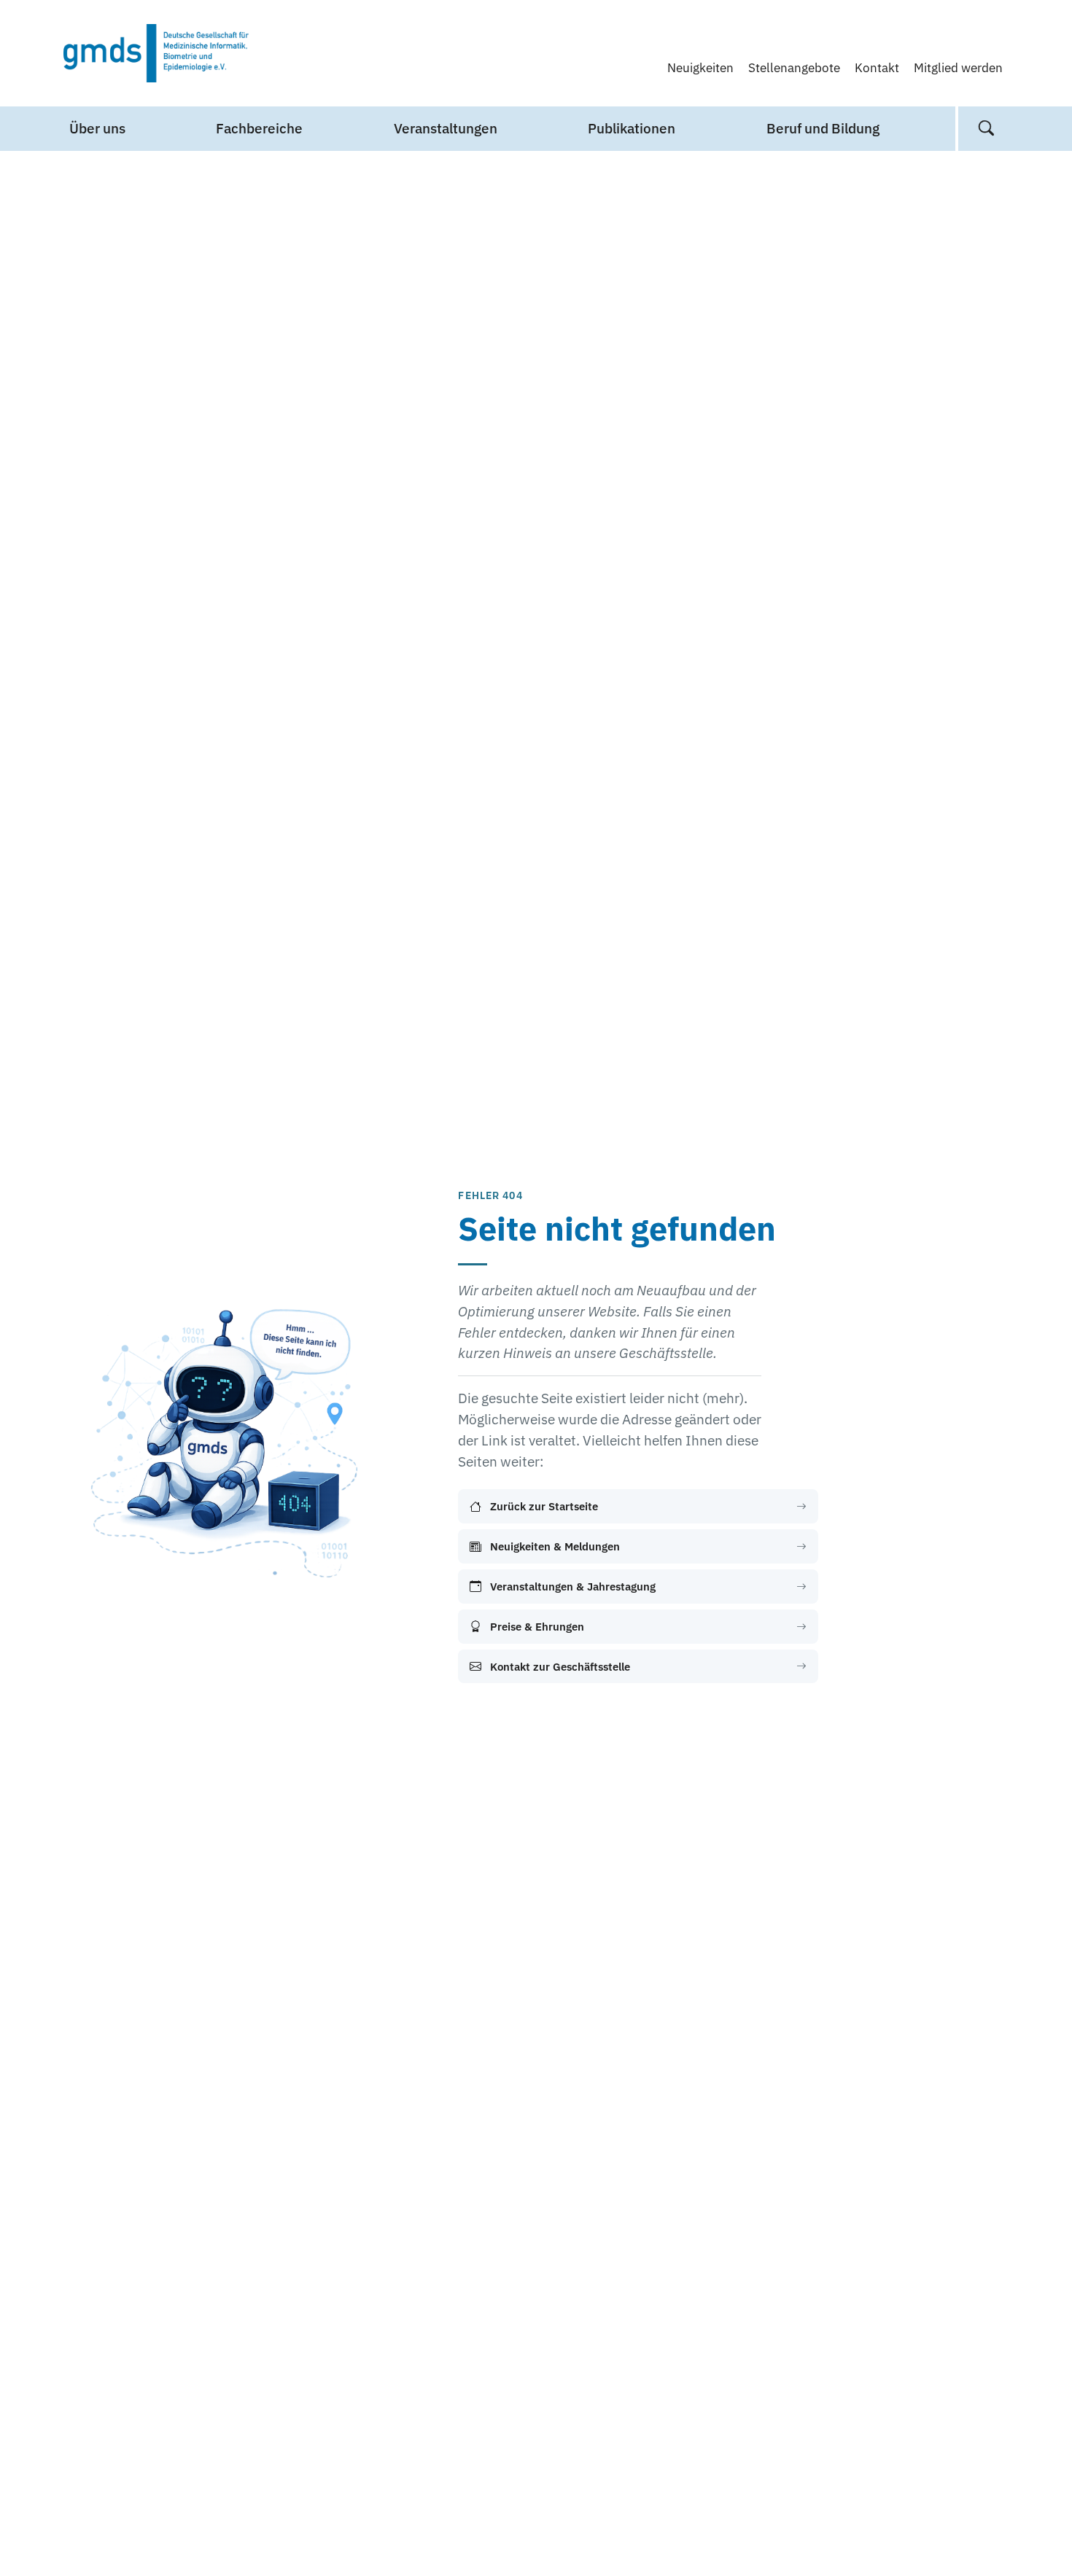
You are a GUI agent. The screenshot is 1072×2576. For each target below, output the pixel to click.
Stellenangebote (794, 67)
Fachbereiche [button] (259, 128)
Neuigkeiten (700, 67)
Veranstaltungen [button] (446, 128)
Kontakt (877, 67)
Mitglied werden (958, 67)
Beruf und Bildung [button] (823, 128)
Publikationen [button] (632, 128)
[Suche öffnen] (986, 129)
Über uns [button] (97, 128)
